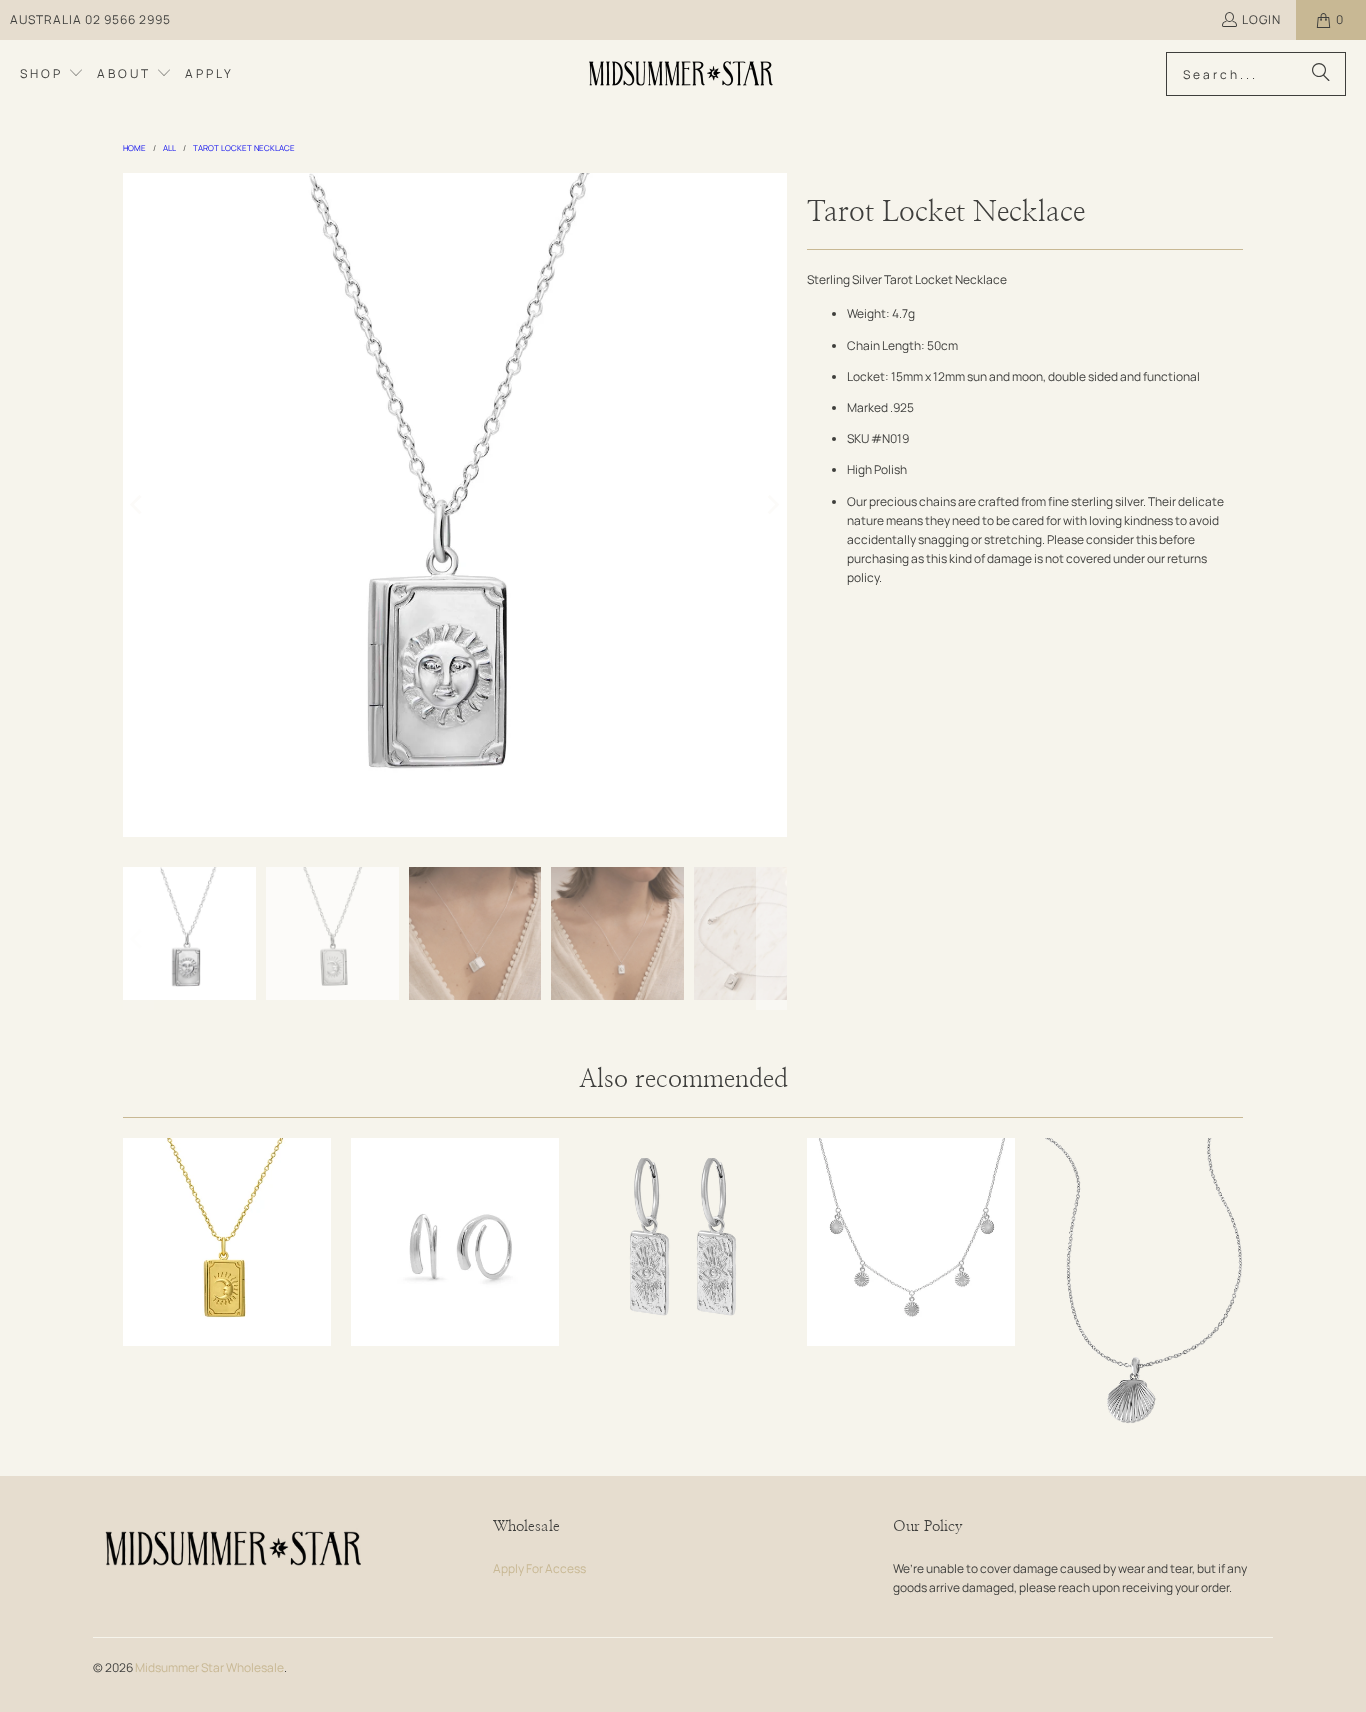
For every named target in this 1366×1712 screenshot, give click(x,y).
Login (1261, 19)
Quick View (227, 1297)
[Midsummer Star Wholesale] (682, 74)
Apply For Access (539, 1568)
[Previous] (138, 505)
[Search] (1321, 74)
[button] (52, 74)
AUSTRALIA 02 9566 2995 (90, 19)
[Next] (772, 505)
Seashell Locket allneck (1139, 1294)
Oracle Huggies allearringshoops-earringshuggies (683, 1242)
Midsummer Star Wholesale (209, 1667)
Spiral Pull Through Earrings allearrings (455, 1242)
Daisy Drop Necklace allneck (911, 1242)
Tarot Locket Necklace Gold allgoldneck (227, 1242)
